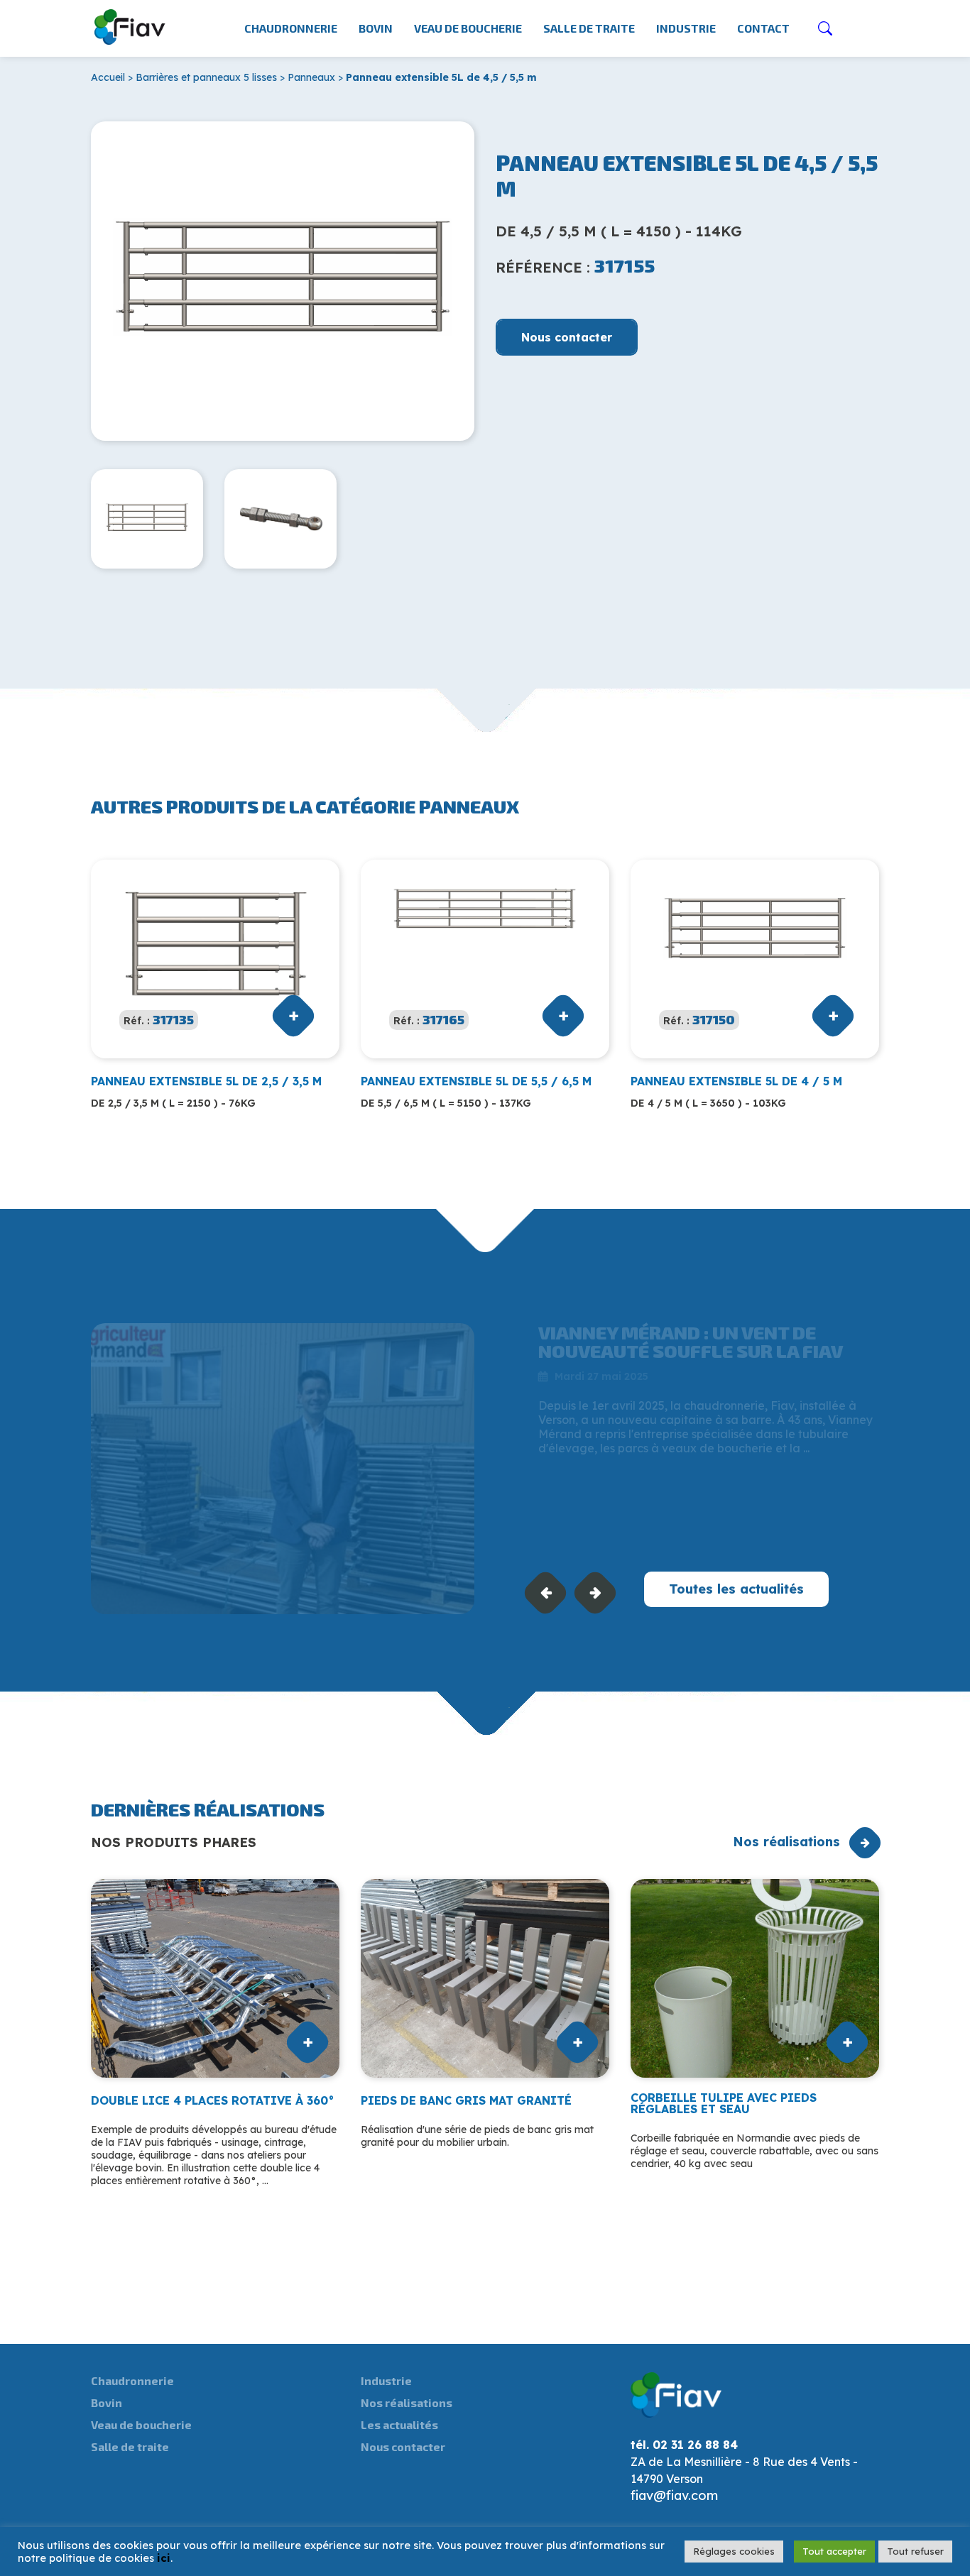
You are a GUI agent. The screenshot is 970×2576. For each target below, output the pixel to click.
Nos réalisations (786, 1842)
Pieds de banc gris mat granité (466, 2100)
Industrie (686, 28)
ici (164, 2558)
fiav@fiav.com (674, 2495)
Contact (763, 28)
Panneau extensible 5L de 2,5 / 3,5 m (206, 1081)
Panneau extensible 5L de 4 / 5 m (736, 1081)
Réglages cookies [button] (734, 2551)
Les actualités (399, 2424)
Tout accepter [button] (834, 2551)
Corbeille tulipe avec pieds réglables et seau (724, 2103)
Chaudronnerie (291, 28)
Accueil (108, 77)
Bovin (376, 28)
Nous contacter (567, 337)
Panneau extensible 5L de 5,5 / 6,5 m (476, 1081)
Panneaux (311, 77)
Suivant (595, 1593)
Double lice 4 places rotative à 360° (213, 2100)
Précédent (546, 1593)
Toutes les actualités (736, 1589)
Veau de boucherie (468, 28)
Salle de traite (589, 28)
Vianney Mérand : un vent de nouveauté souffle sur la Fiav (691, 1341)
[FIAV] (130, 24)
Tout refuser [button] (915, 2551)
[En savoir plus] (283, 1469)
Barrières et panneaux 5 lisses (206, 77)
